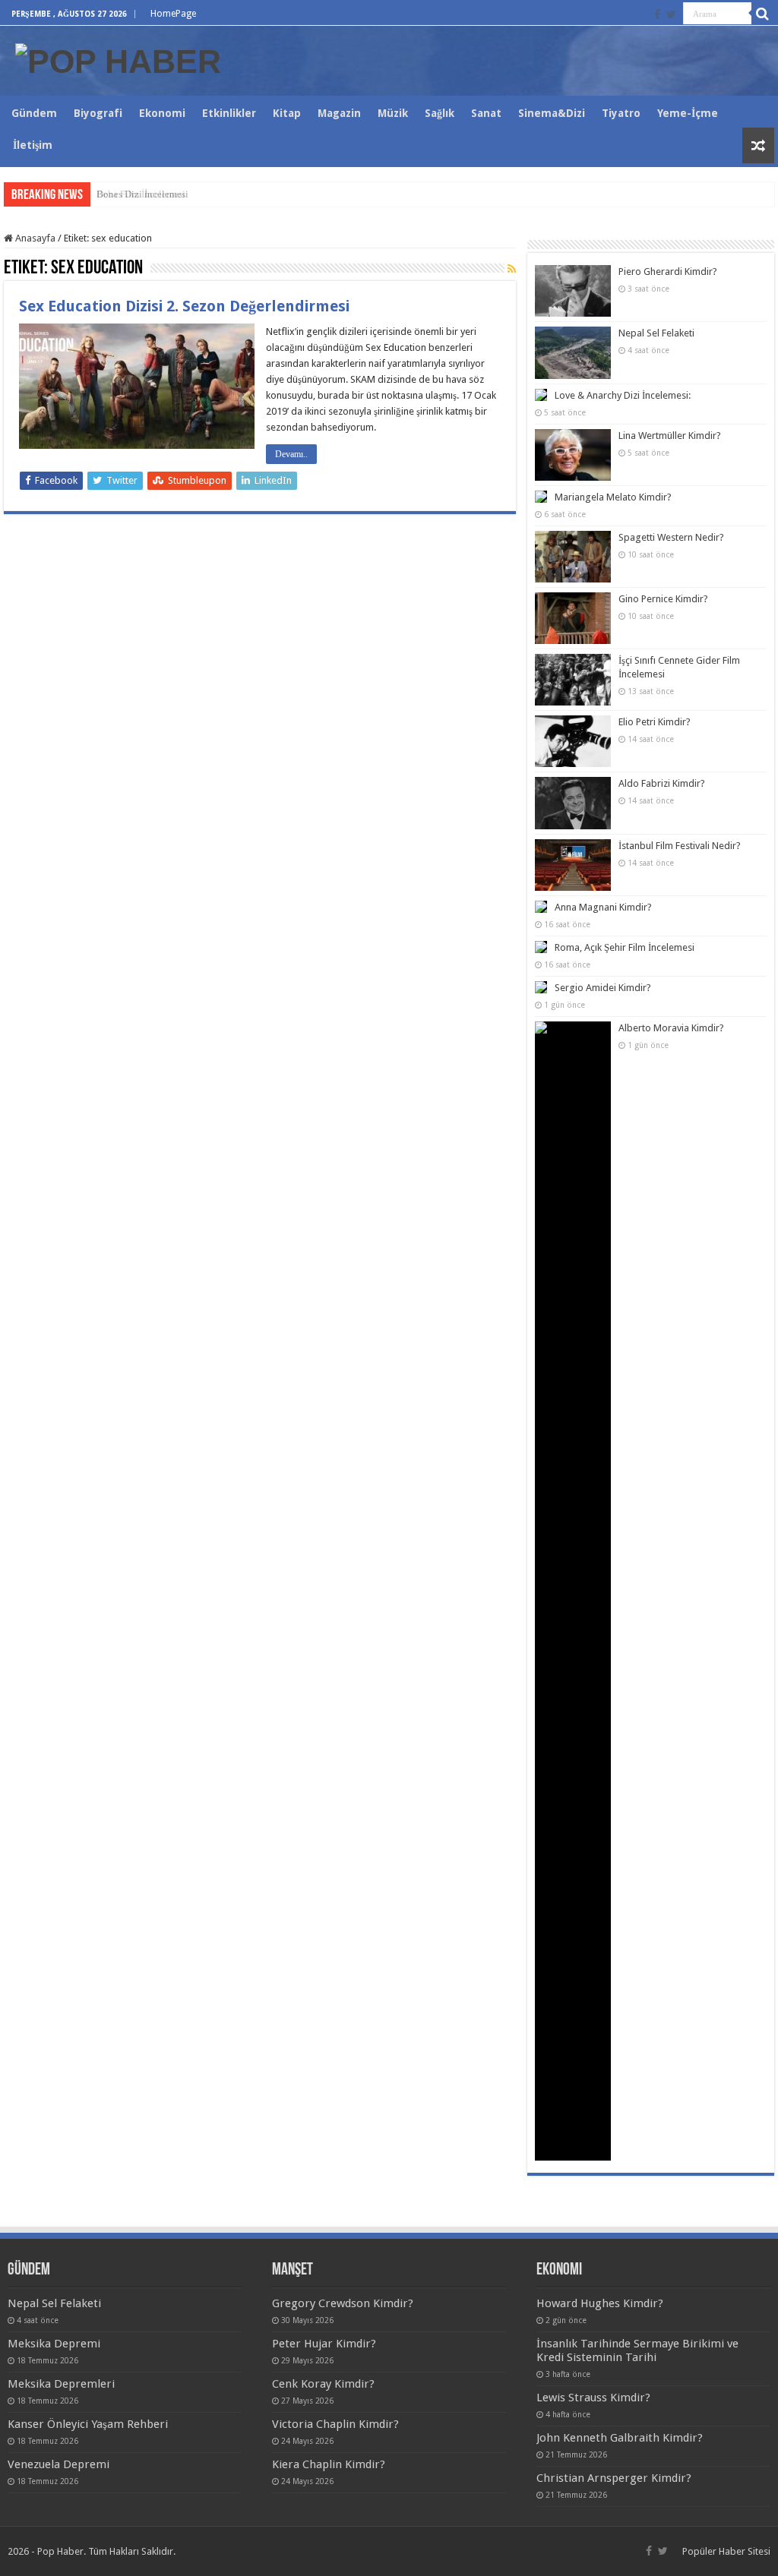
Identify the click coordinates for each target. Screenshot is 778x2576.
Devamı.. (291, 454)
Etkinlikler (229, 113)
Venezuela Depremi (59, 2464)
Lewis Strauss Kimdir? (593, 2398)
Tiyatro (621, 113)
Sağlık (440, 113)
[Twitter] (671, 14)
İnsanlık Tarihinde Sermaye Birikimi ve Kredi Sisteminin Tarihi (637, 2350)
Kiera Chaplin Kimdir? (329, 2464)
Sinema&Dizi (552, 113)
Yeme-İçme (688, 113)
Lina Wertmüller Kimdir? (670, 436)
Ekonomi (162, 113)
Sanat (486, 113)
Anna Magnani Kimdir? (603, 907)
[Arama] (763, 14)
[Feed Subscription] (512, 269)
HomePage (173, 14)
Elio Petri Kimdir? (655, 722)
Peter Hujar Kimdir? (324, 2344)
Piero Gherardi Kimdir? (668, 271)
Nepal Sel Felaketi (656, 333)
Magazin (339, 113)
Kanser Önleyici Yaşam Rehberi (88, 2424)
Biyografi (98, 113)
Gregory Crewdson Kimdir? (343, 2303)
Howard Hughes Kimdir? (600, 2303)
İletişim (33, 145)
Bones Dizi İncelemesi (142, 194)
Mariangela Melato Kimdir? (613, 497)
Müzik (393, 113)
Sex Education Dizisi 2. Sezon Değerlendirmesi (184, 306)
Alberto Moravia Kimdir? (671, 1028)
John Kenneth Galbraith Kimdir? (620, 2438)
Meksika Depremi (54, 2344)
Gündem (34, 113)
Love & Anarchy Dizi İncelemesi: (623, 395)
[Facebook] (657, 14)
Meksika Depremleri (61, 2384)
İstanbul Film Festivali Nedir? (680, 846)
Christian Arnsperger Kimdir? (614, 2478)
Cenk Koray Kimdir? (323, 2384)
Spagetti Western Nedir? (671, 537)
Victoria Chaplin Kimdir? (335, 2424)
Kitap (287, 113)
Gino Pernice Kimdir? (663, 599)
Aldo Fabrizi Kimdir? (662, 783)
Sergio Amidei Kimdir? (603, 988)
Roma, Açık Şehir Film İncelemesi (625, 947)
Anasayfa (34, 238)
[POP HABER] (118, 59)
